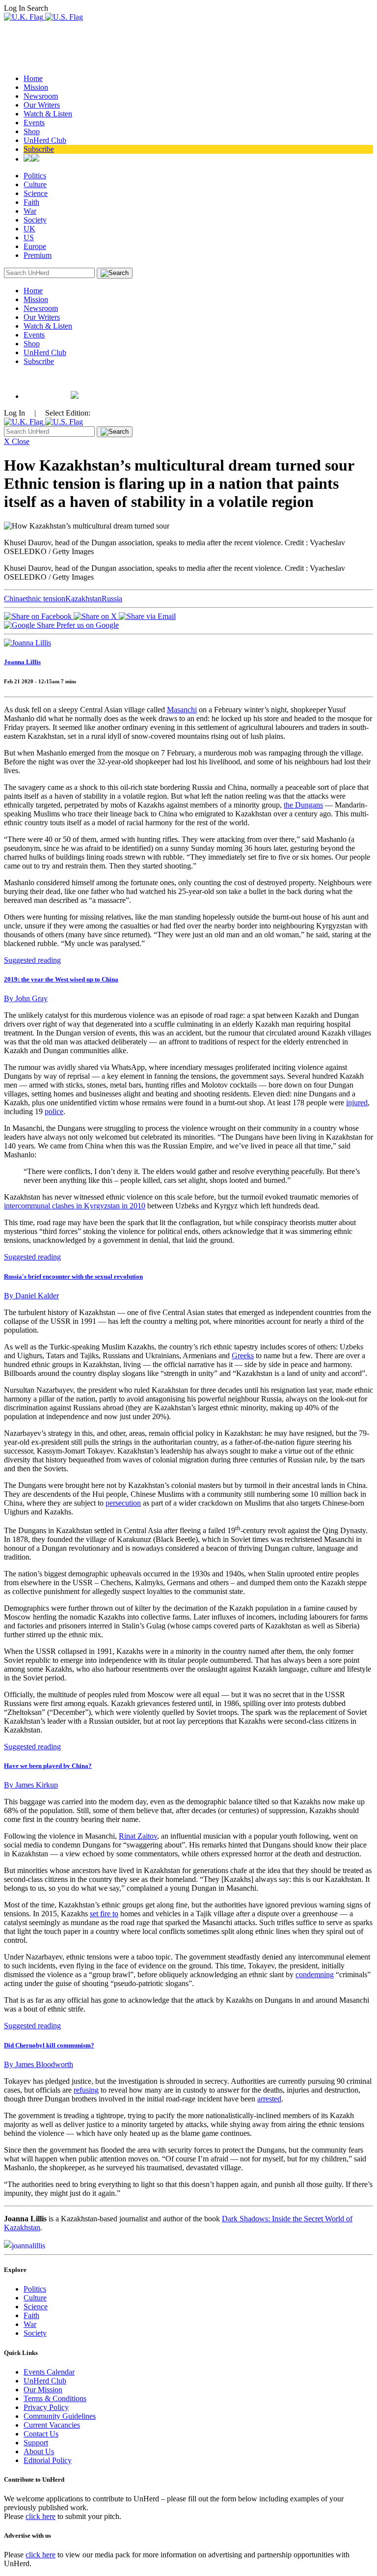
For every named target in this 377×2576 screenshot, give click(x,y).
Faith (31, 202)
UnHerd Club (45, 140)
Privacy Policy (46, 2407)
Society (35, 220)
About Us (39, 2451)
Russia (112, 599)
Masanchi (182, 710)
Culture (35, 184)
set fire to (104, 1914)
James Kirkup (31, 1785)
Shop (32, 131)
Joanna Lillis (22, 662)
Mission (36, 87)
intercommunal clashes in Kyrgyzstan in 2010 (75, 1206)
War (30, 211)
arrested (269, 2099)
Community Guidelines (60, 2416)
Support (36, 2443)
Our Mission (43, 2390)
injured (357, 1103)
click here (40, 2516)
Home (33, 78)
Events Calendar (49, 2372)
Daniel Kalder (31, 1296)
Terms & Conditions (55, 2398)
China (13, 599)
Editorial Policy (48, 2460)
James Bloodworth (39, 2064)
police (54, 1111)
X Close (17, 441)
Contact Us (41, 2434)
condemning (315, 1974)
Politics (35, 176)
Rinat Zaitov (138, 1836)
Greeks (243, 1356)
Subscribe (39, 149)
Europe (35, 246)
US (29, 238)
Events (34, 123)
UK (29, 229)
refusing (86, 2090)
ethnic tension (44, 599)
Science (36, 193)
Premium (38, 255)
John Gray (26, 998)
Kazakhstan (83, 599)
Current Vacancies (52, 2425)
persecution (123, 1503)
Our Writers (42, 105)
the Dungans (303, 805)
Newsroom (41, 96)
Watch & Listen (48, 114)
